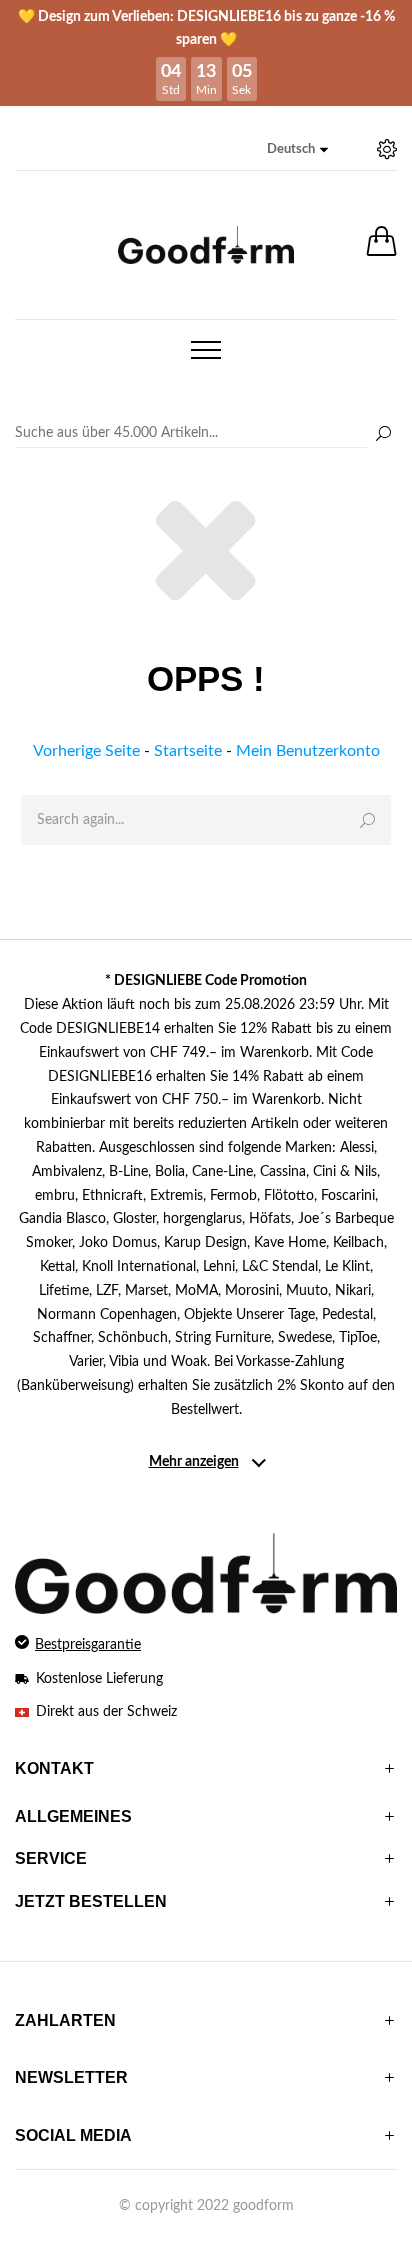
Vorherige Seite (86, 751)
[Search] (206, 434)
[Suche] (383, 435)
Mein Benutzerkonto (308, 751)
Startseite (188, 751)
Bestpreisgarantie (88, 1645)
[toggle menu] (206, 350)
